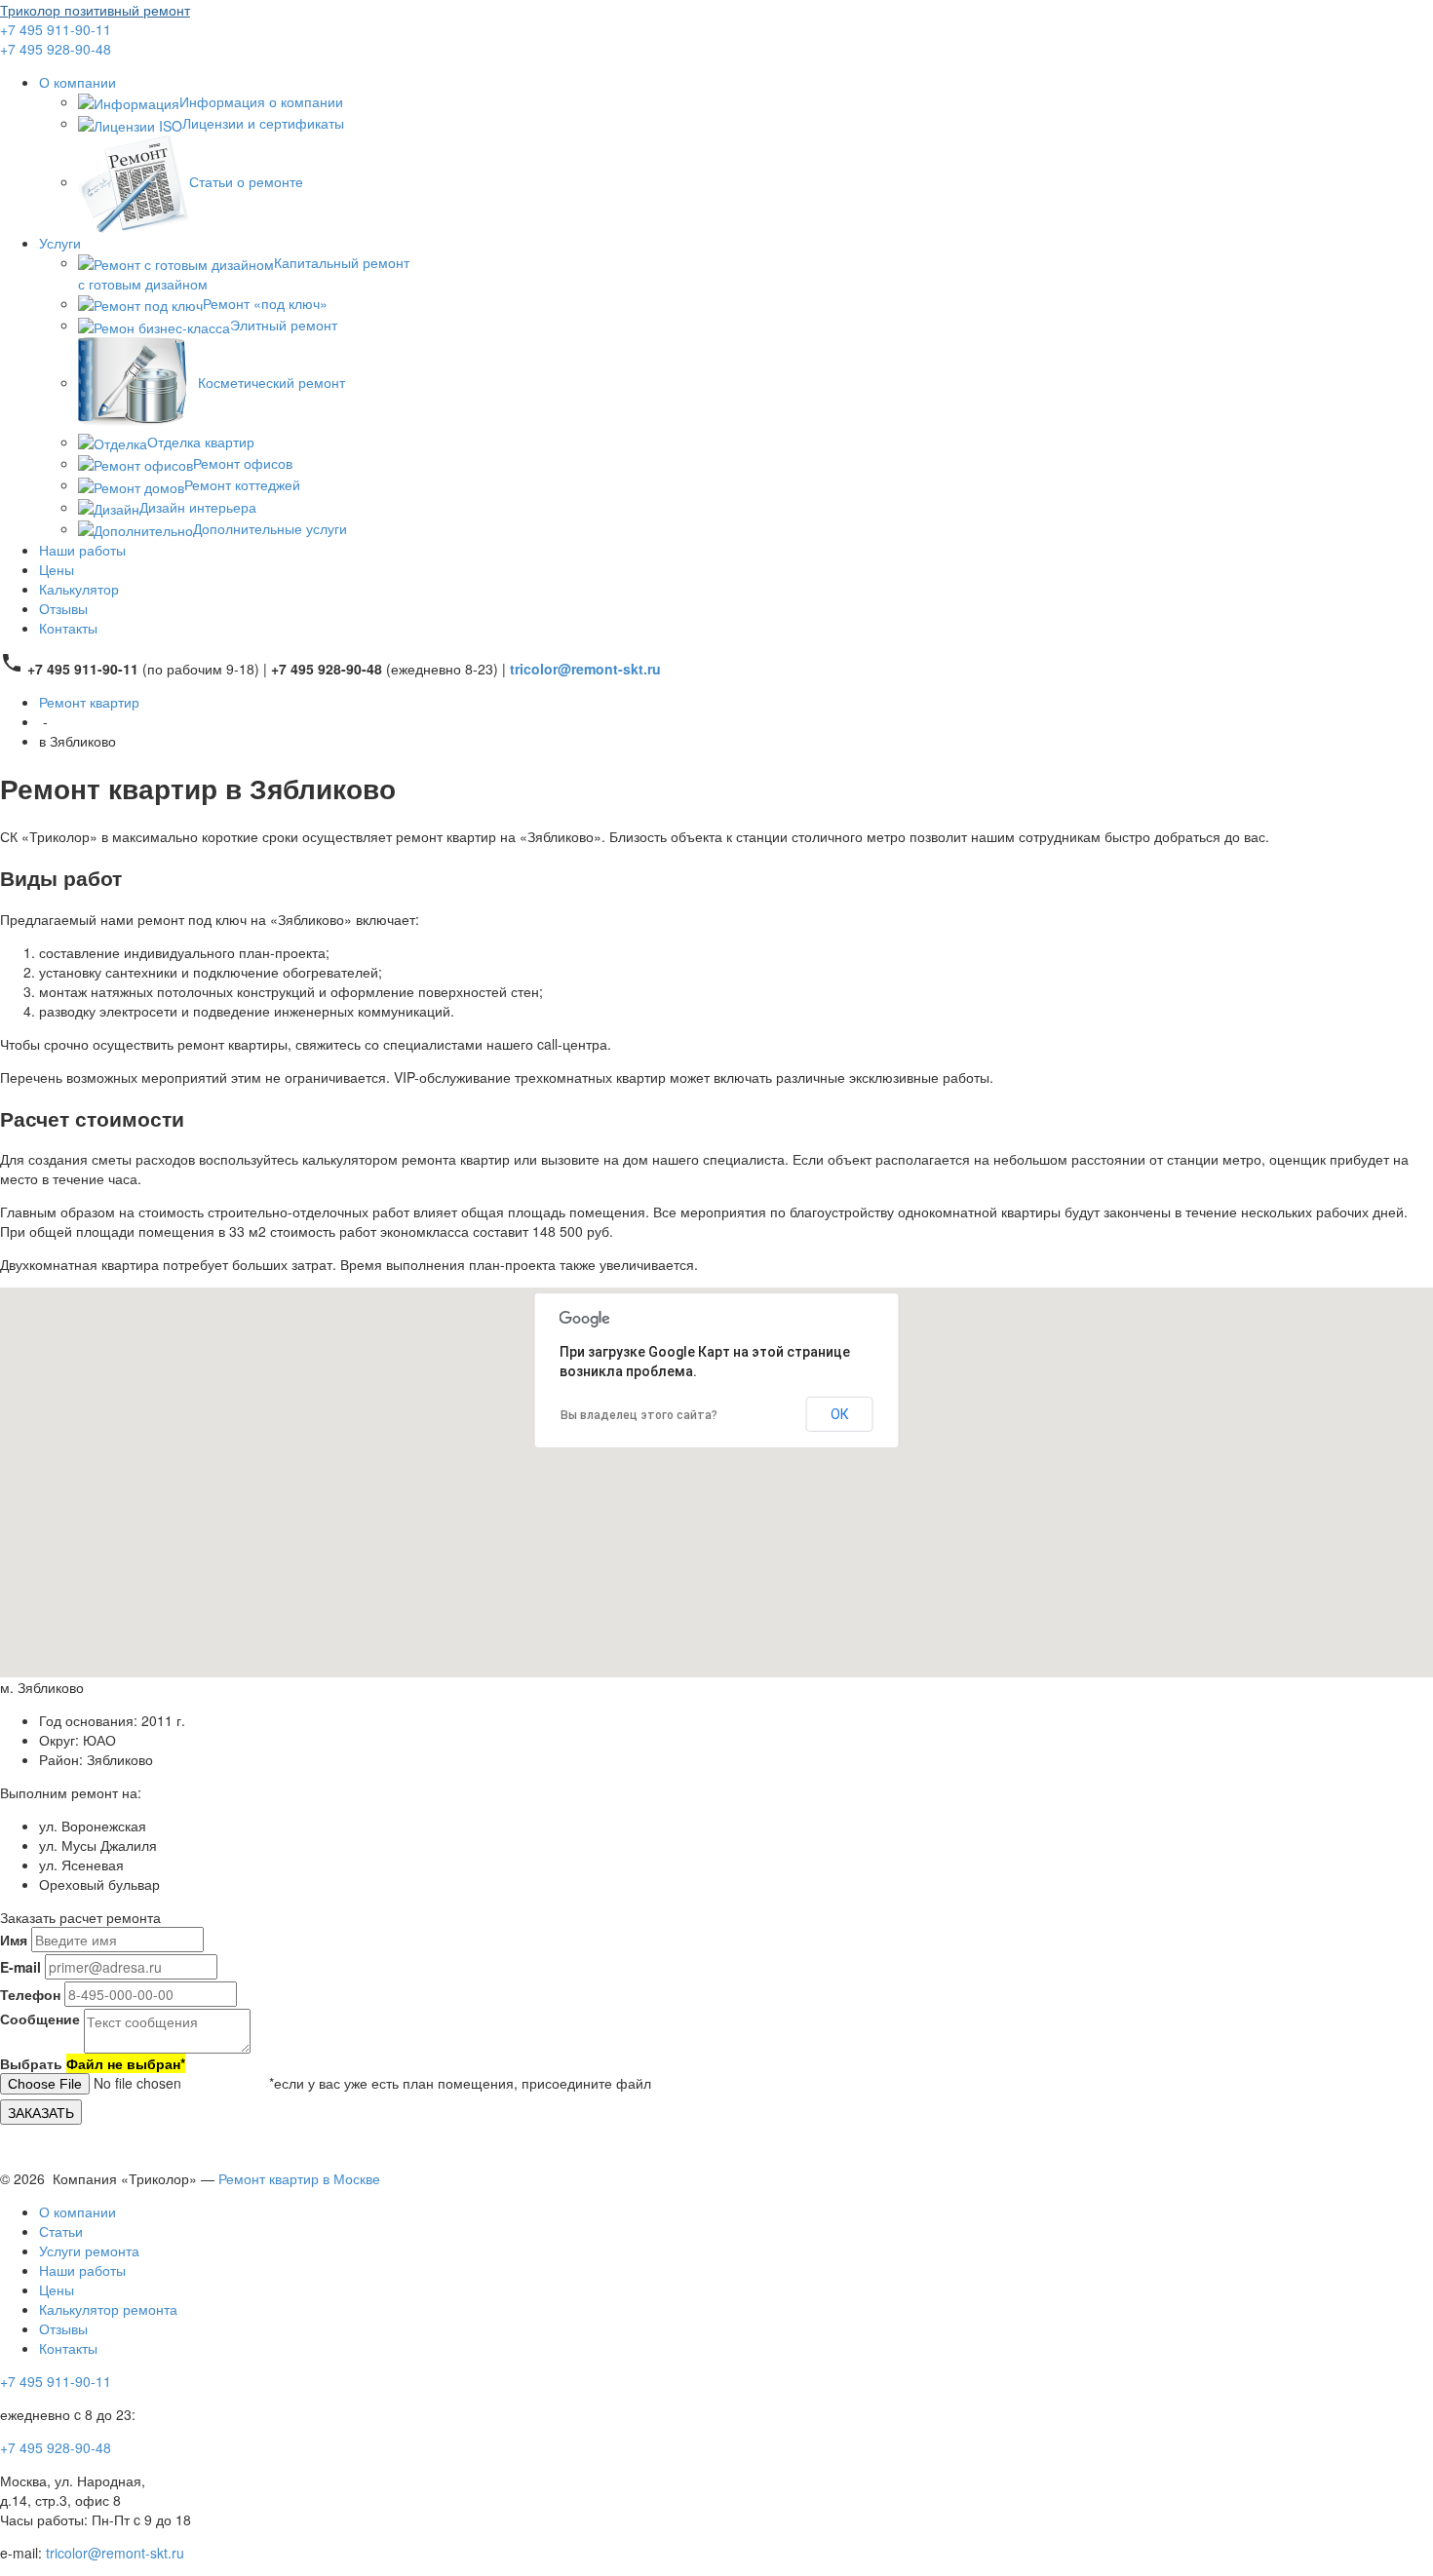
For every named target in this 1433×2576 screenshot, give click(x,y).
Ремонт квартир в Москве (299, 2178)
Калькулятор (79, 589)
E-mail (20, 1967)
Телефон (30, 1994)
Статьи (61, 2231)
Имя (14, 1940)
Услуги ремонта (89, 2250)
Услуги (60, 243)
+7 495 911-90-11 (56, 29)
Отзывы (63, 608)
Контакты (68, 628)
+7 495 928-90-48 (56, 49)
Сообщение (40, 2019)
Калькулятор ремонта (108, 2309)
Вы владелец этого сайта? (639, 1415)
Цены (57, 569)
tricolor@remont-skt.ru (115, 2553)
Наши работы (82, 550)
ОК (840, 1414)
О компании (77, 82)
